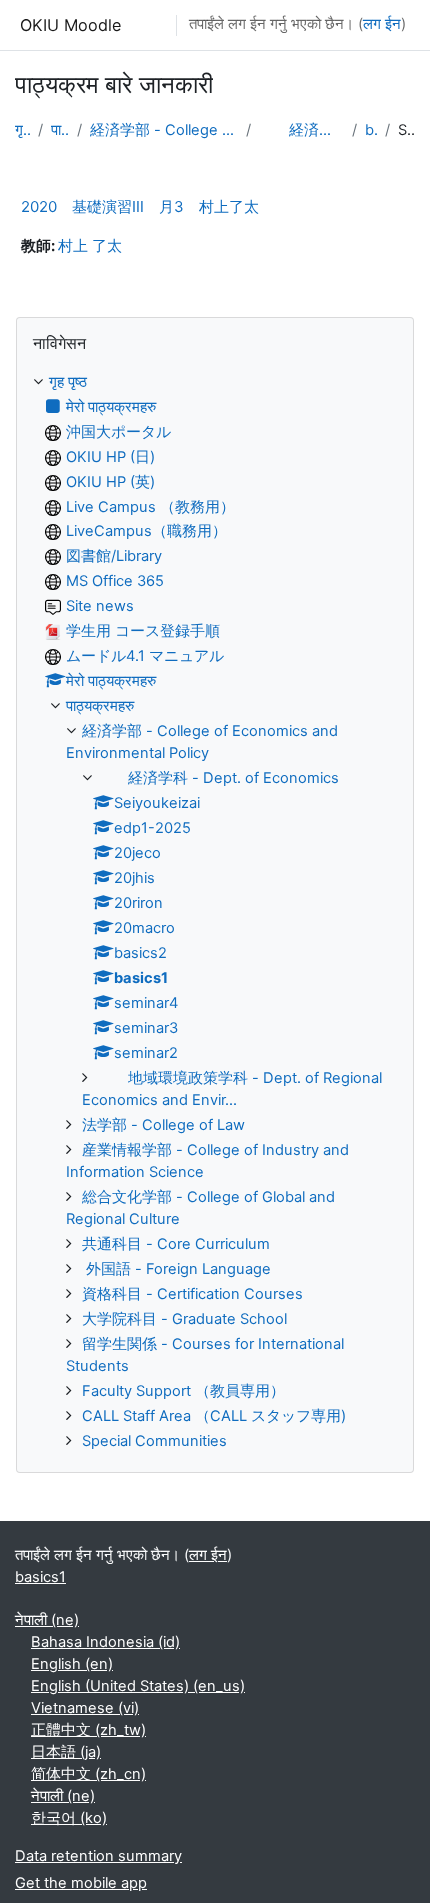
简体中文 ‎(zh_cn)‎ (88, 1774)
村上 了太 (90, 246)
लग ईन (382, 24)
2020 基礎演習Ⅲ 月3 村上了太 (140, 206)
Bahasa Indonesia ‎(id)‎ (105, 1642)
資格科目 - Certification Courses (192, 1294)
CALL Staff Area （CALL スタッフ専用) (214, 1416)
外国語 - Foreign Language (176, 1269)
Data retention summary (98, 1856)
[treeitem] (215, 912)
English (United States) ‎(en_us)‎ (138, 1686)
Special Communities (154, 1441)
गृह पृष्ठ (22, 130)
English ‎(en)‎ (72, 1664)
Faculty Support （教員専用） (183, 1391)
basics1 (371, 130)
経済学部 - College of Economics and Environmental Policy (164, 130)
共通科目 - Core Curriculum (176, 1244)
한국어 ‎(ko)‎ (69, 1818)
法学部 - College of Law (163, 1125)
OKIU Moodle (70, 25)
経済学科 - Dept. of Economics (301, 130)
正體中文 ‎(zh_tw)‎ (88, 1730)
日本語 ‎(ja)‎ (66, 1752)
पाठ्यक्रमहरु (60, 130)
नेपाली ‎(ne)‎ (47, 1620)
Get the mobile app (81, 1883)
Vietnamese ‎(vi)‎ (85, 1708)
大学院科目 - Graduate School (184, 1319)
